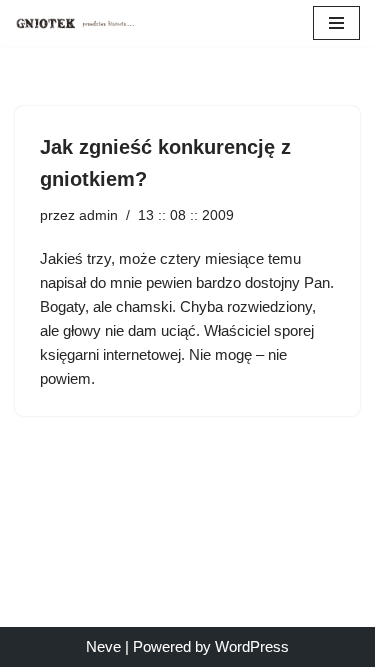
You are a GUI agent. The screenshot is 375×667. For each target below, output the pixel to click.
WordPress (252, 646)
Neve (103, 646)
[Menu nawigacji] (336, 23)
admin (98, 215)
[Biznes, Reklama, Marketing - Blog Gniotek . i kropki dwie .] (75, 23)
